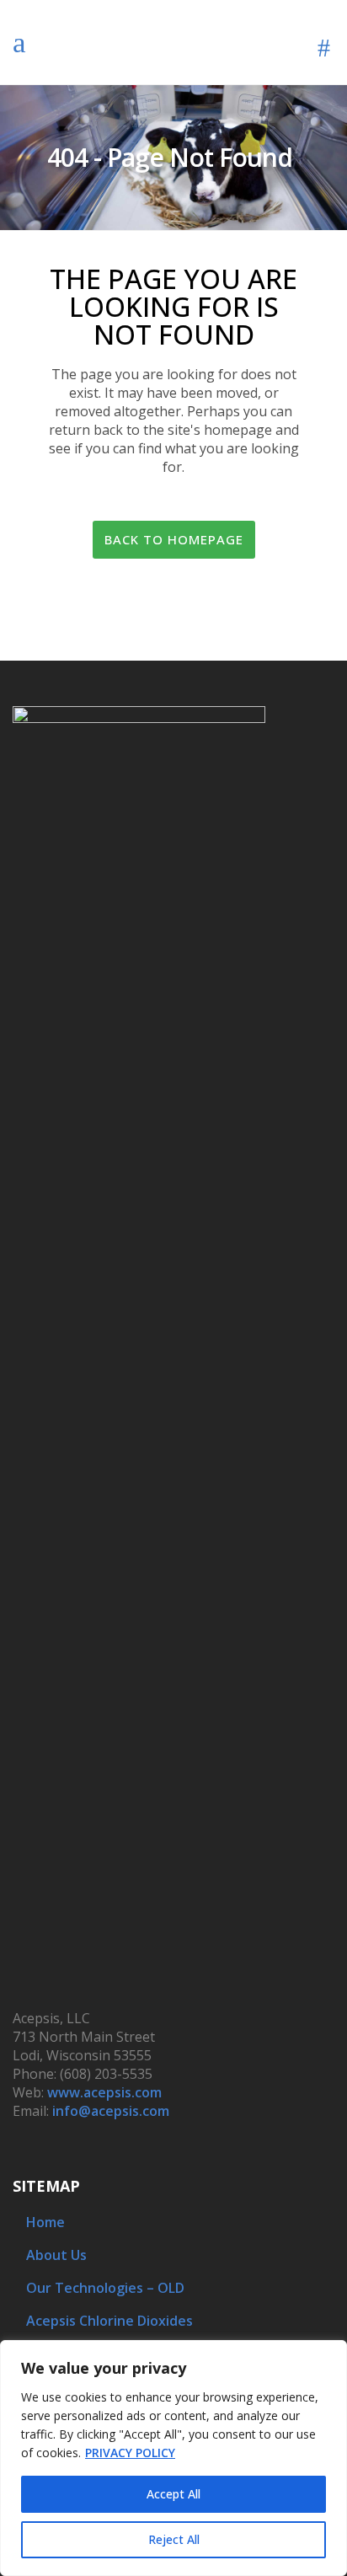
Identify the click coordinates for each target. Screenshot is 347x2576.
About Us (56, 2255)
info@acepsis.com (111, 2111)
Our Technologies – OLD (105, 2288)
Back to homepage (174, 539)
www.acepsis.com (104, 2092)
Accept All (173, 2494)
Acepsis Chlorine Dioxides (109, 2321)
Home (45, 2222)
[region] (173, 2458)
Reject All (174, 2539)
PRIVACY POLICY (130, 2453)
